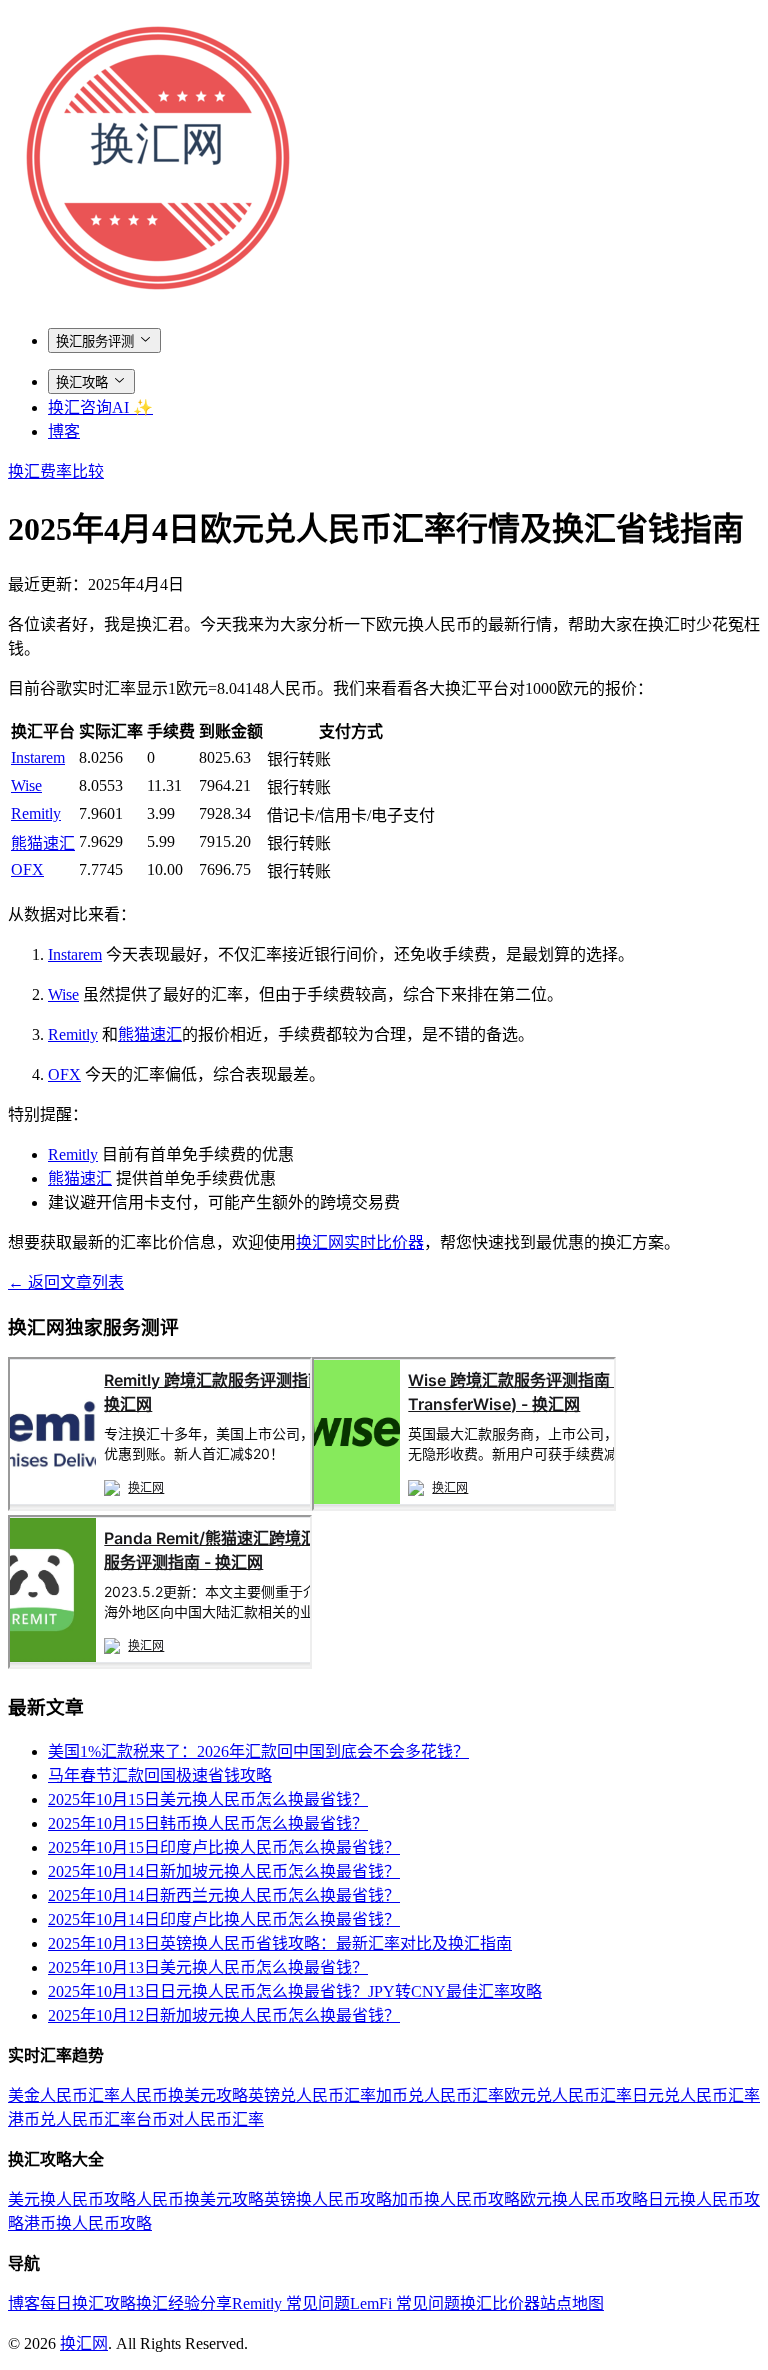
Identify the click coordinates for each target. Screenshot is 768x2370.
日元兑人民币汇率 (696, 2095)
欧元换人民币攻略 (584, 2199)
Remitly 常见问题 (291, 2303)
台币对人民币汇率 (200, 2119)
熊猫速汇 (43, 843)
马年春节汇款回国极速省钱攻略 (160, 1775)
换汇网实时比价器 (360, 1242)
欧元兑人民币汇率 (568, 2095)
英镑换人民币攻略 (328, 2199)
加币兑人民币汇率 (440, 2095)
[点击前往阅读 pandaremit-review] (160, 1663)
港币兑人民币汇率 (72, 2119)
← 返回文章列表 (66, 1282)
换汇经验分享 (184, 2303)
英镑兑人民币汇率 (312, 2095)
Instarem (38, 757)
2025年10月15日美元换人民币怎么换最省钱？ (208, 1799)
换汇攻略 (82, 382)
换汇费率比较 (56, 471)
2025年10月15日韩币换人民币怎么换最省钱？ (208, 1823)
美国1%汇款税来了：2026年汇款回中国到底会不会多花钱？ (258, 1751)
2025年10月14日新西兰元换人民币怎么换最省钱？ (224, 1895)
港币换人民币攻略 (88, 2223)
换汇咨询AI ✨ (100, 407)
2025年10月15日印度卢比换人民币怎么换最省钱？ (224, 1847)
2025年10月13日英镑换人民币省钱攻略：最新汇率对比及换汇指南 (280, 1943)
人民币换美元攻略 (184, 2095)
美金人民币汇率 (64, 2095)
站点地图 (572, 2303)
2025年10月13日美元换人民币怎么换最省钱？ (208, 1967)
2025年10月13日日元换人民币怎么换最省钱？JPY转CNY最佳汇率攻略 (295, 1991)
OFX (27, 869)
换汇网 (84, 2343)
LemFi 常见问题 (405, 2303)
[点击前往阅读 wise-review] (464, 1505)
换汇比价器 (500, 2303)
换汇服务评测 (95, 341)
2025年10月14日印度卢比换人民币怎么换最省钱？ (224, 1919)
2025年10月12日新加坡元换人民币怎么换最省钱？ (224, 2015)
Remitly (36, 813)
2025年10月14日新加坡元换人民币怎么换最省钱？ (224, 1871)
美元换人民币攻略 (72, 2199)
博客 (64, 431)
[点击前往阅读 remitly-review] (160, 1505)
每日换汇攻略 (88, 2303)
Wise (26, 785)
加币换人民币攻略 (456, 2199)
